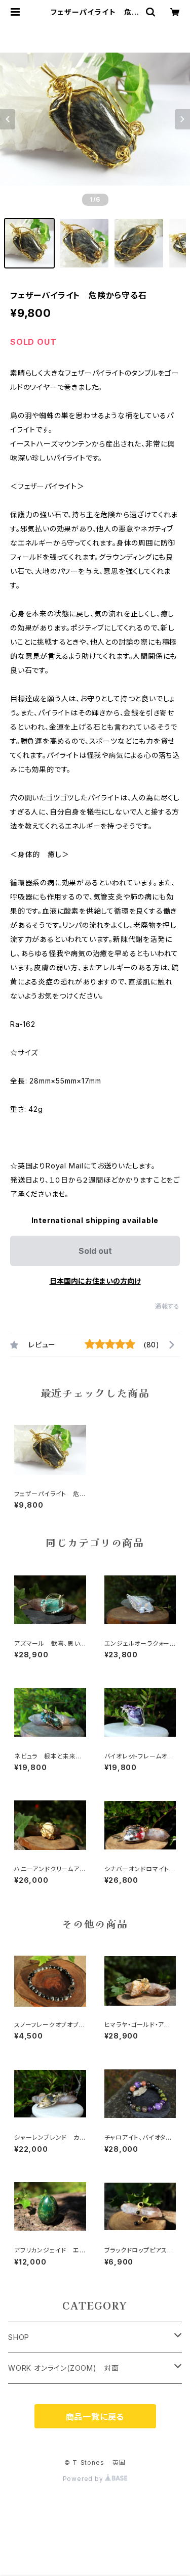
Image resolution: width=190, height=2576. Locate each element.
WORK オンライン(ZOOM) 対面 (64, 2368)
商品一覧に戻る (95, 2417)
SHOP (19, 2337)
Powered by (84, 2479)
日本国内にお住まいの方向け (95, 1281)
